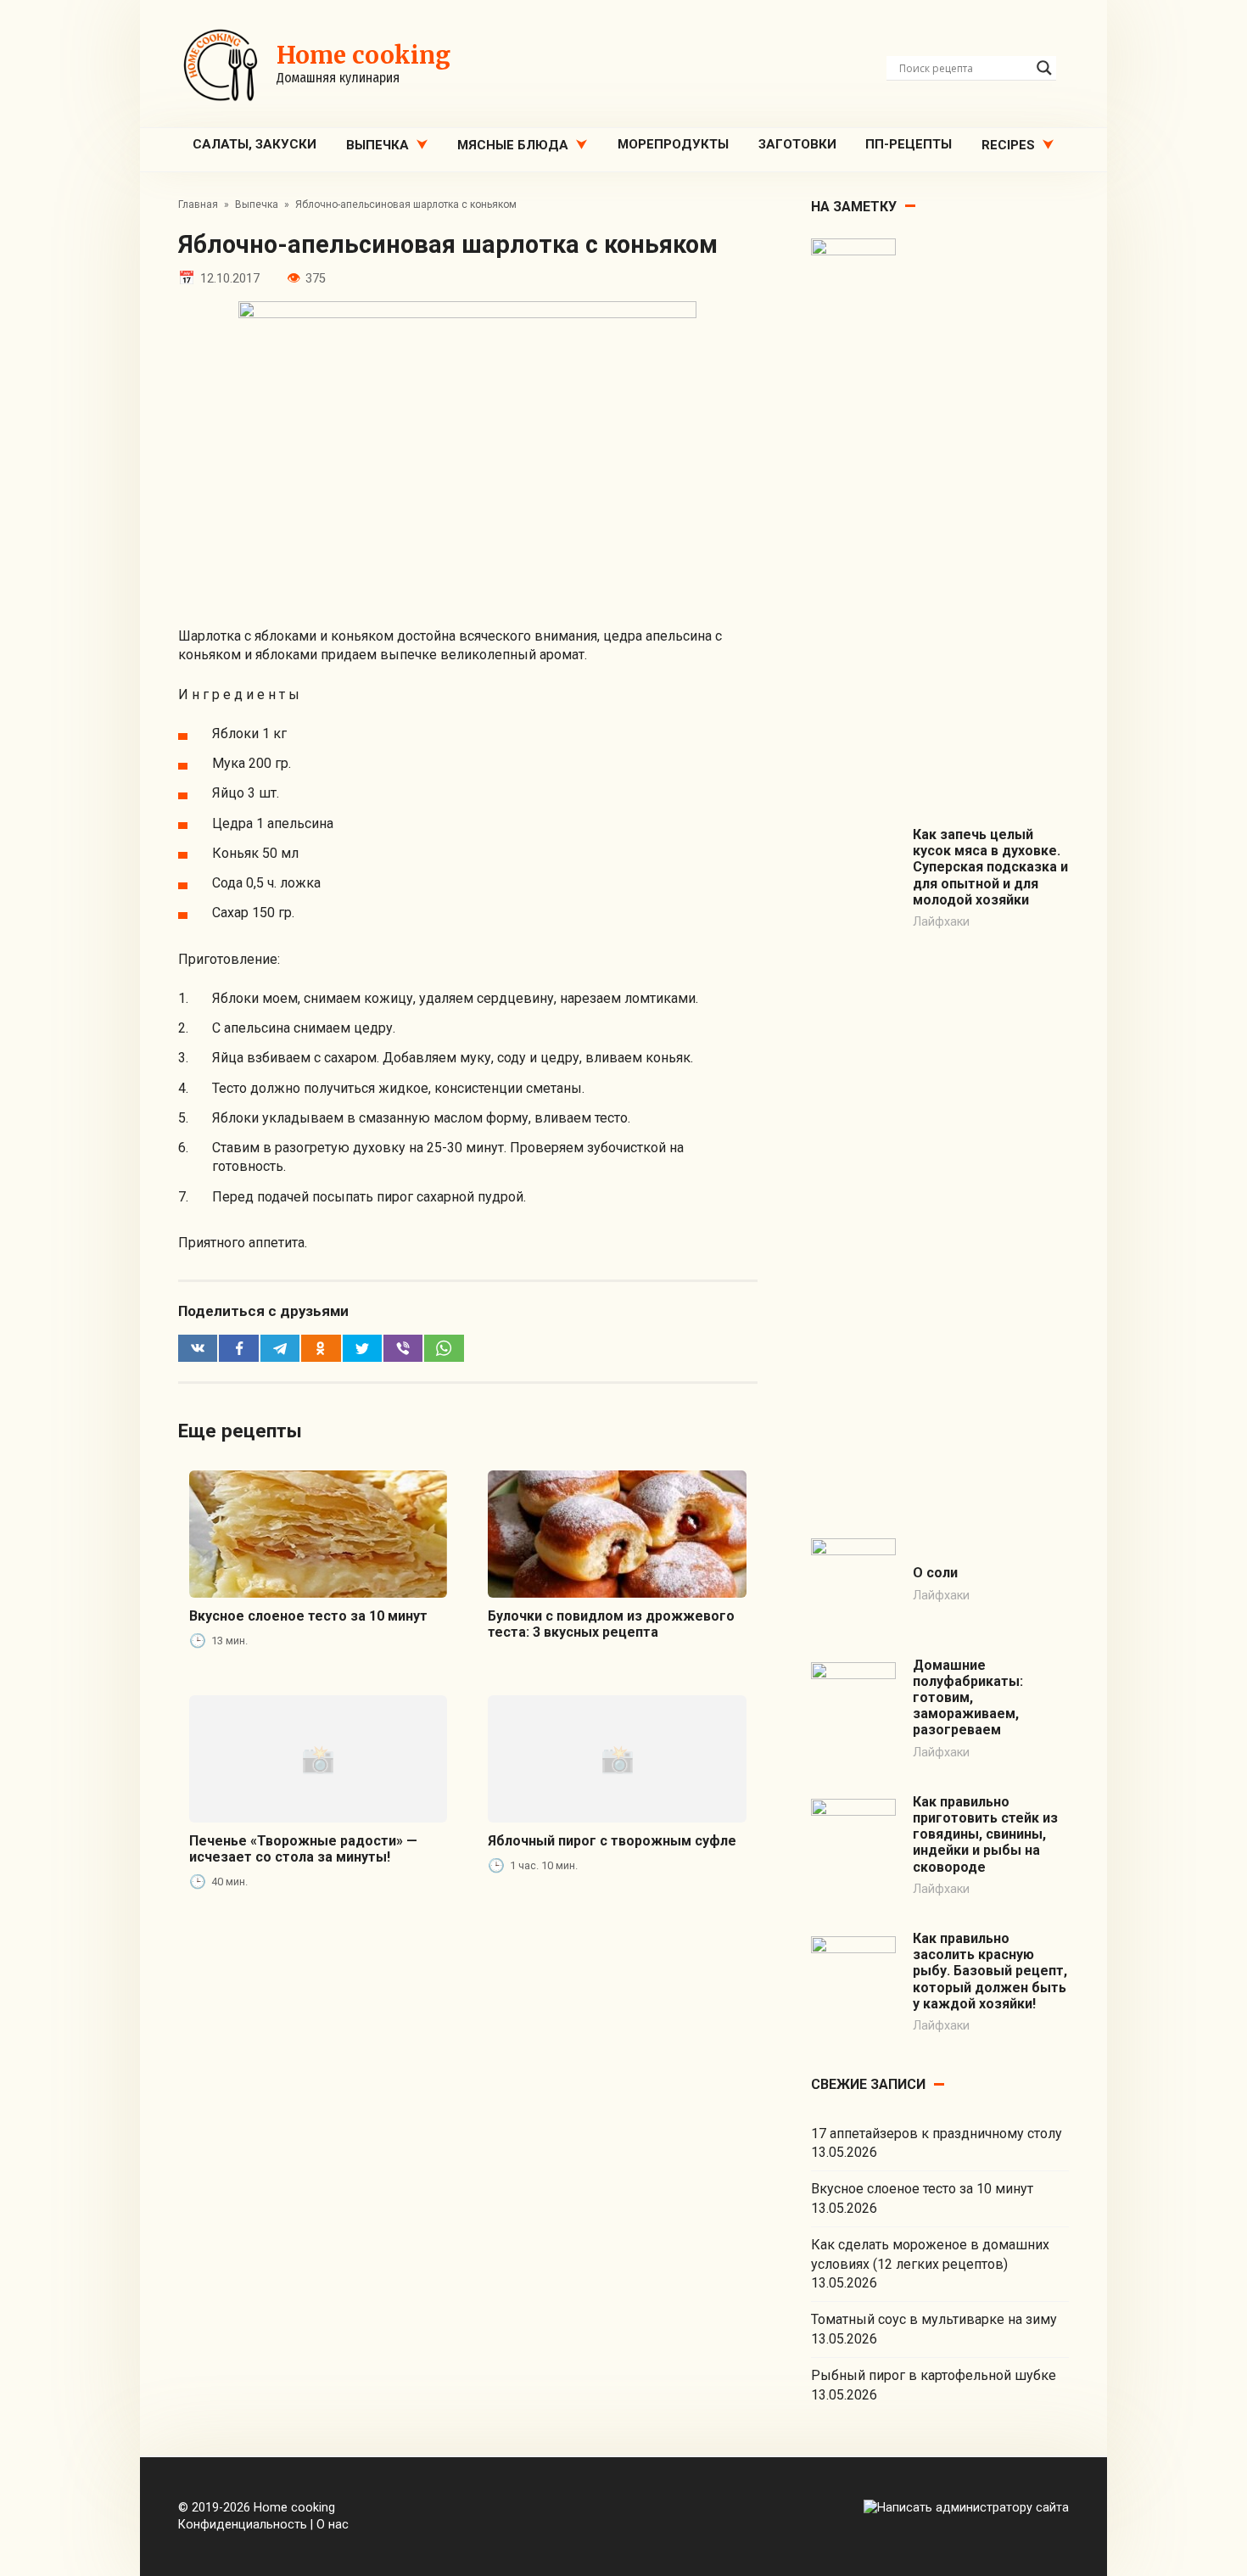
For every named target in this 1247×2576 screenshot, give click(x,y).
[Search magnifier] (1044, 68)
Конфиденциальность (243, 2525)
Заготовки (797, 144)
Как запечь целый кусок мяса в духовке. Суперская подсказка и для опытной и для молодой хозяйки (990, 867)
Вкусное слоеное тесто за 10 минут (308, 1616)
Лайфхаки (941, 922)
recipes (1008, 145)
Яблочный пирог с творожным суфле (612, 1841)
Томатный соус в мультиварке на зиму (934, 2319)
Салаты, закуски (254, 144)
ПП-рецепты (909, 144)
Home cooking (363, 55)
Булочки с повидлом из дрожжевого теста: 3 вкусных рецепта (611, 1624)
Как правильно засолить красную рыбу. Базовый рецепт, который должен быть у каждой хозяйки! (990, 1971)
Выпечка (377, 145)
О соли (935, 1573)
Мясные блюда (513, 145)
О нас (333, 2525)
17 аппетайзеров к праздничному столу (937, 2134)
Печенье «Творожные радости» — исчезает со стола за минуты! (303, 1849)
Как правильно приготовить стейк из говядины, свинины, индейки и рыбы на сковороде (985, 1834)
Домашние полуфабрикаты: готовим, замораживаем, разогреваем (968, 1698)
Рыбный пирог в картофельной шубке (934, 2375)
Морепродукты (673, 144)
